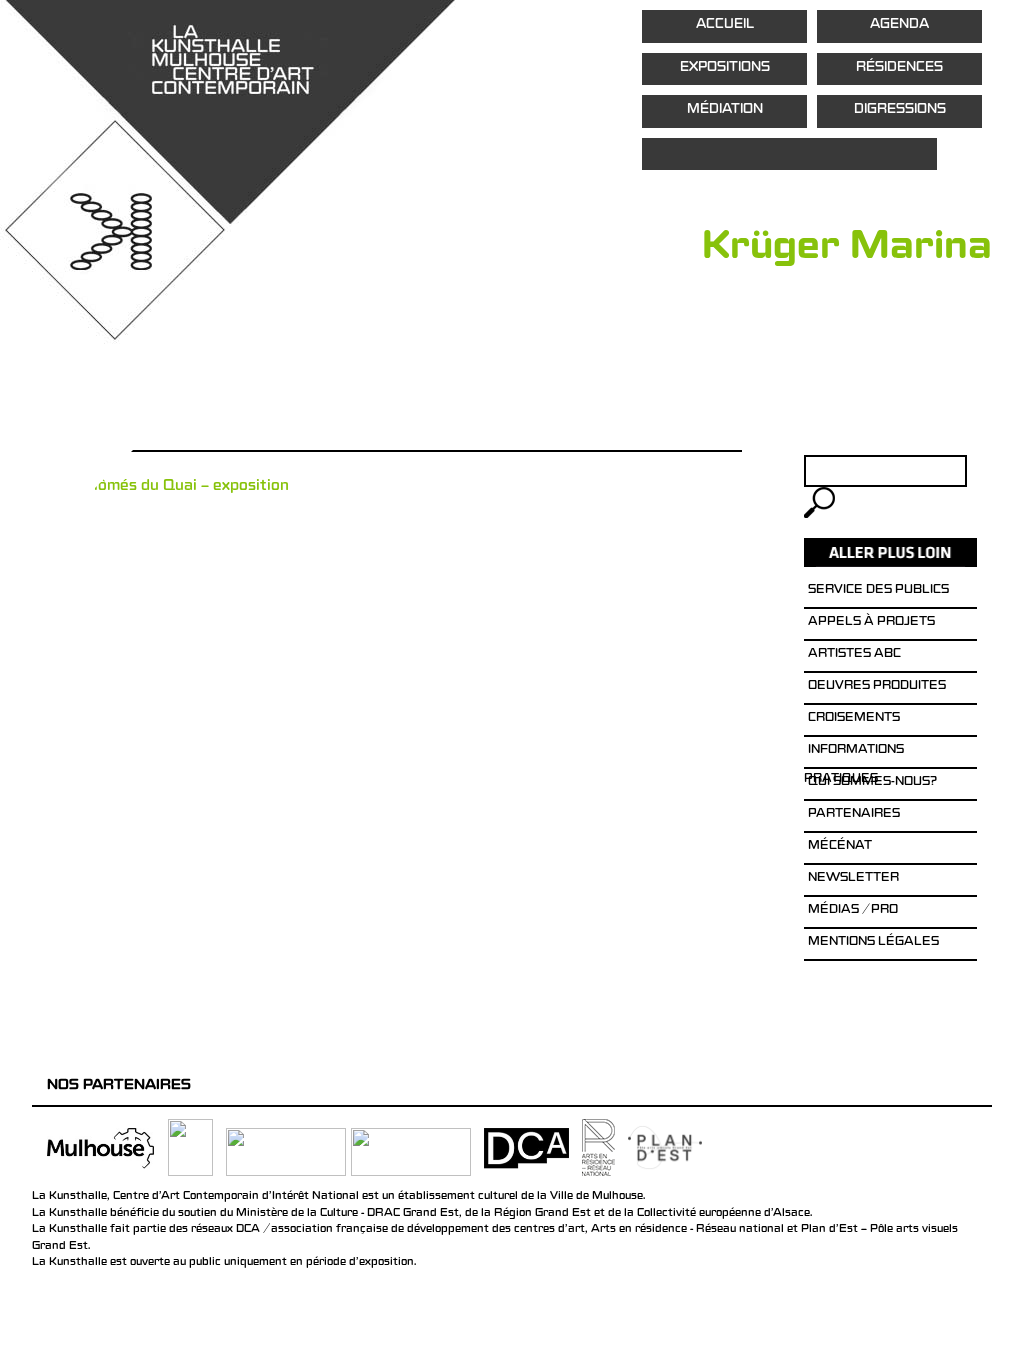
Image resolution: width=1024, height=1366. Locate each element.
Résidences (899, 68)
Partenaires (854, 815)
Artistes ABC (854, 655)
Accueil (725, 25)
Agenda (899, 25)
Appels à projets (871, 623)
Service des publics (878, 591)
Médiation (725, 110)
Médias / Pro (853, 911)
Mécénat (840, 847)
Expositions (725, 68)
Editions (789, 154)
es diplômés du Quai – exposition (170, 487)
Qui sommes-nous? (872, 783)
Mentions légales (873, 943)
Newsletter (853, 879)
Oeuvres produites (877, 687)
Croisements (854, 719)
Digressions (900, 110)
